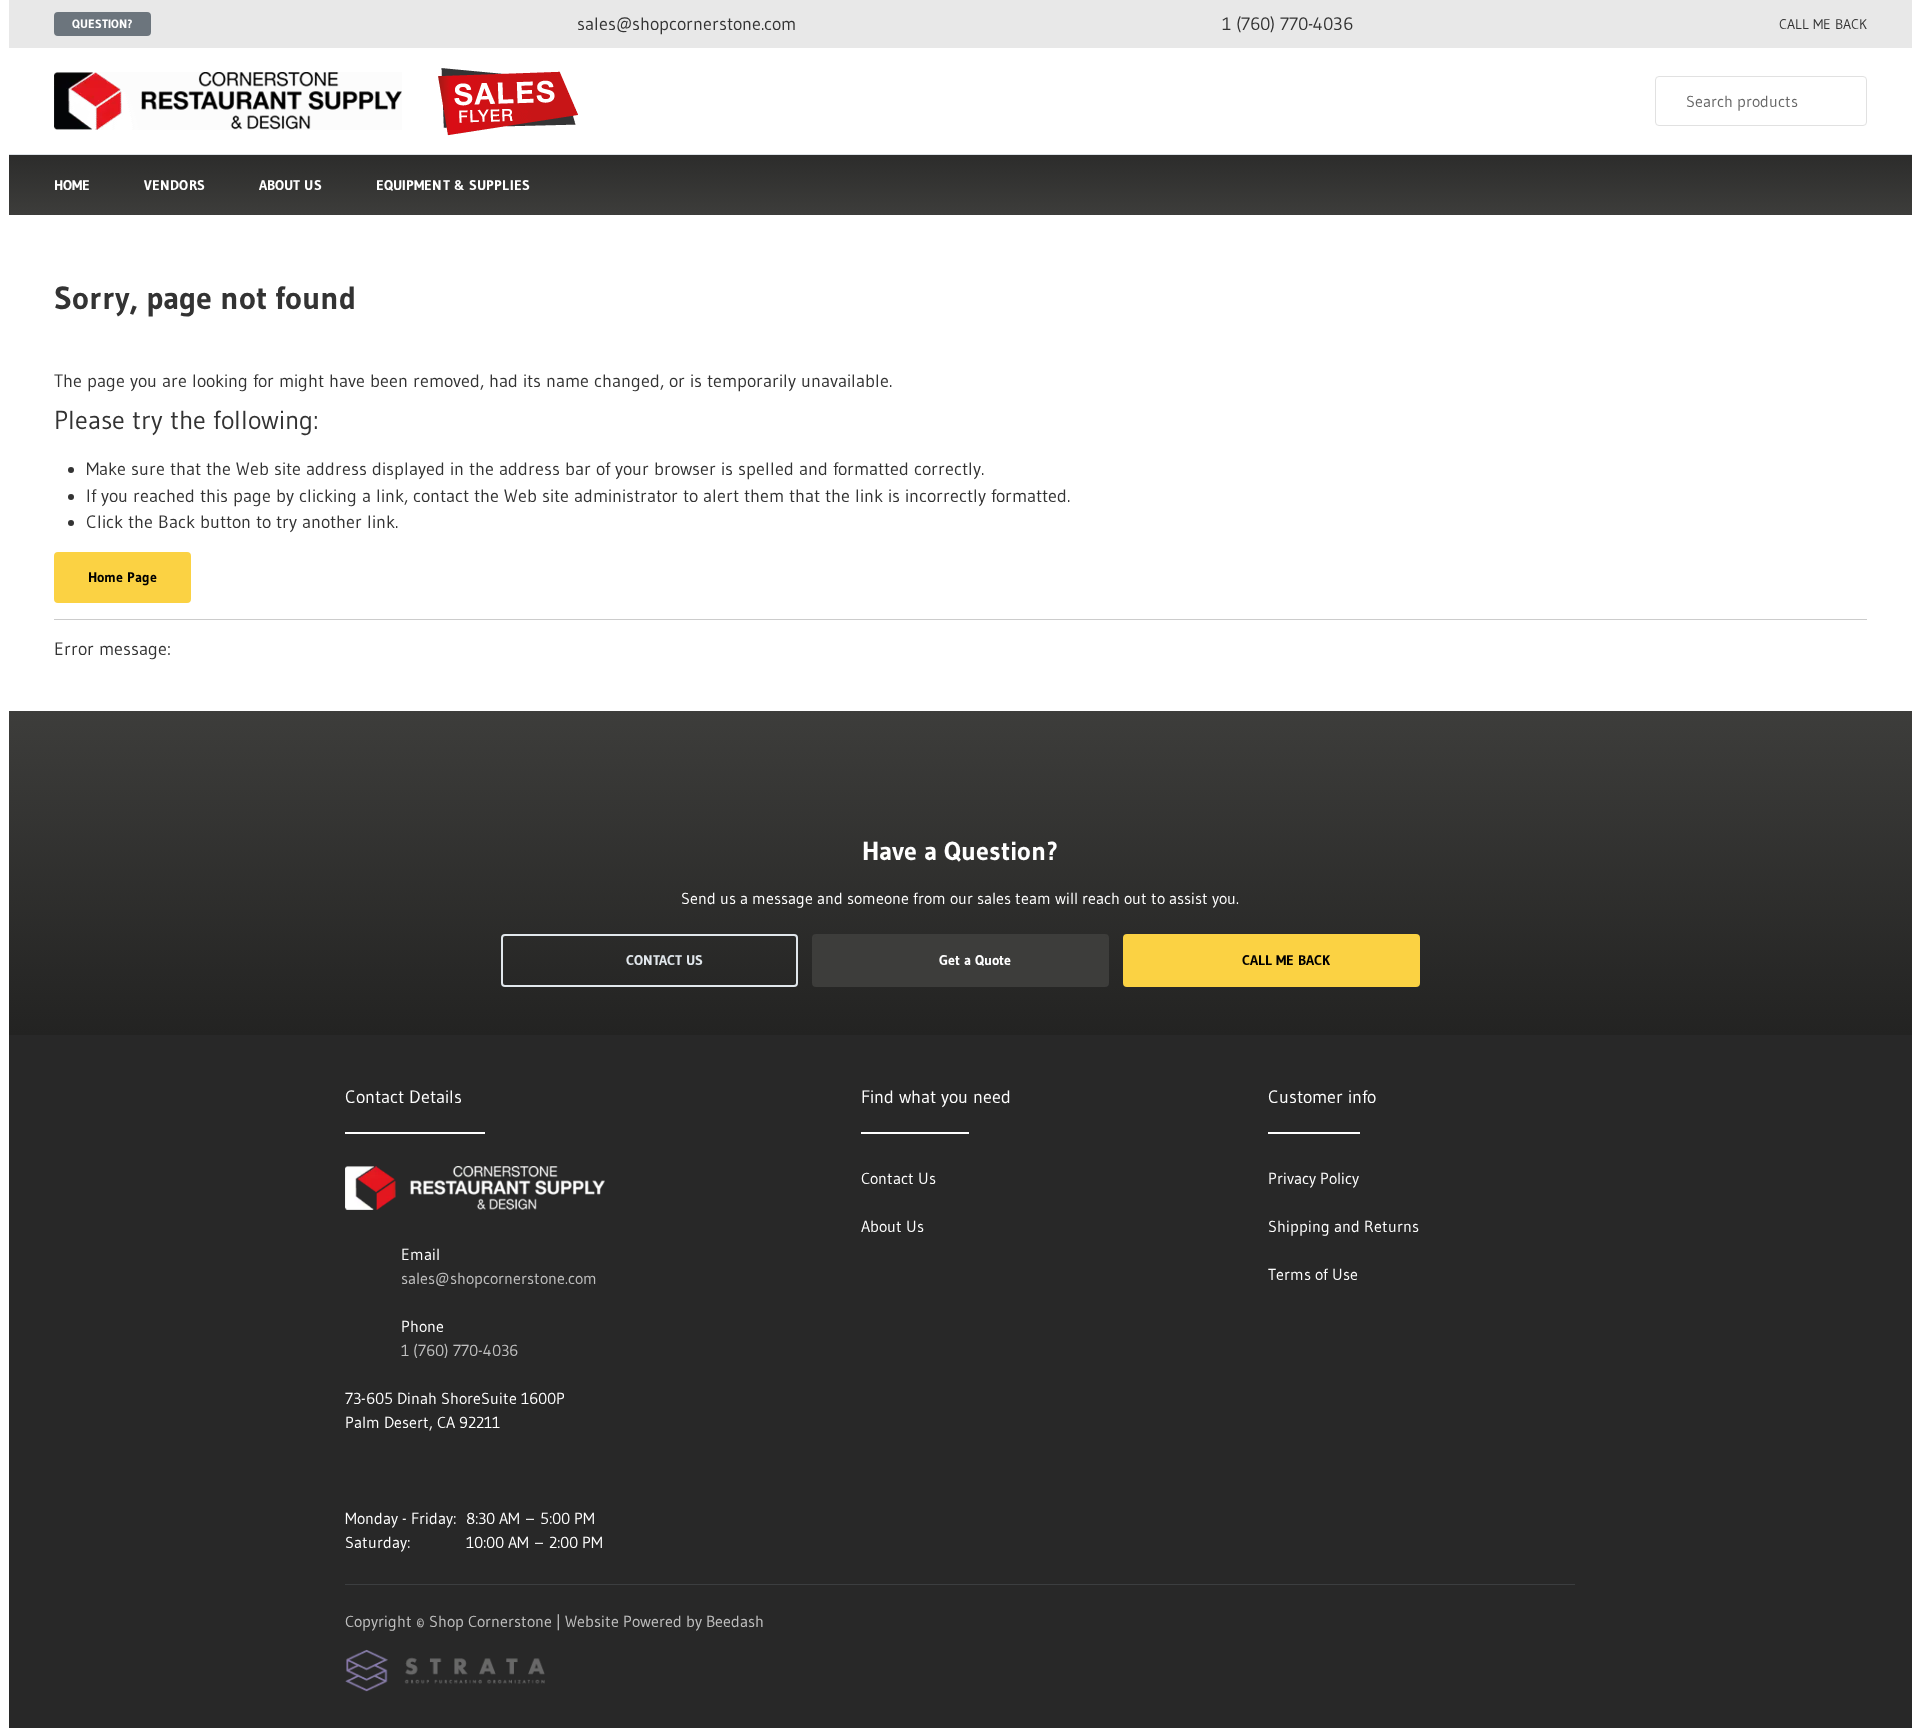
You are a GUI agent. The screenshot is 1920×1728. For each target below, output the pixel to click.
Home (72, 185)
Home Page (122, 577)
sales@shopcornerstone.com (499, 1278)
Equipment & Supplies (453, 185)
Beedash (735, 1621)
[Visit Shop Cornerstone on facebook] (354, 1470)
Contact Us (664, 960)
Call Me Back (1286, 960)
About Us (290, 185)
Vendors (174, 185)
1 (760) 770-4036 (459, 1350)
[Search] (1838, 101)
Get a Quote (975, 960)
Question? (102, 23)
